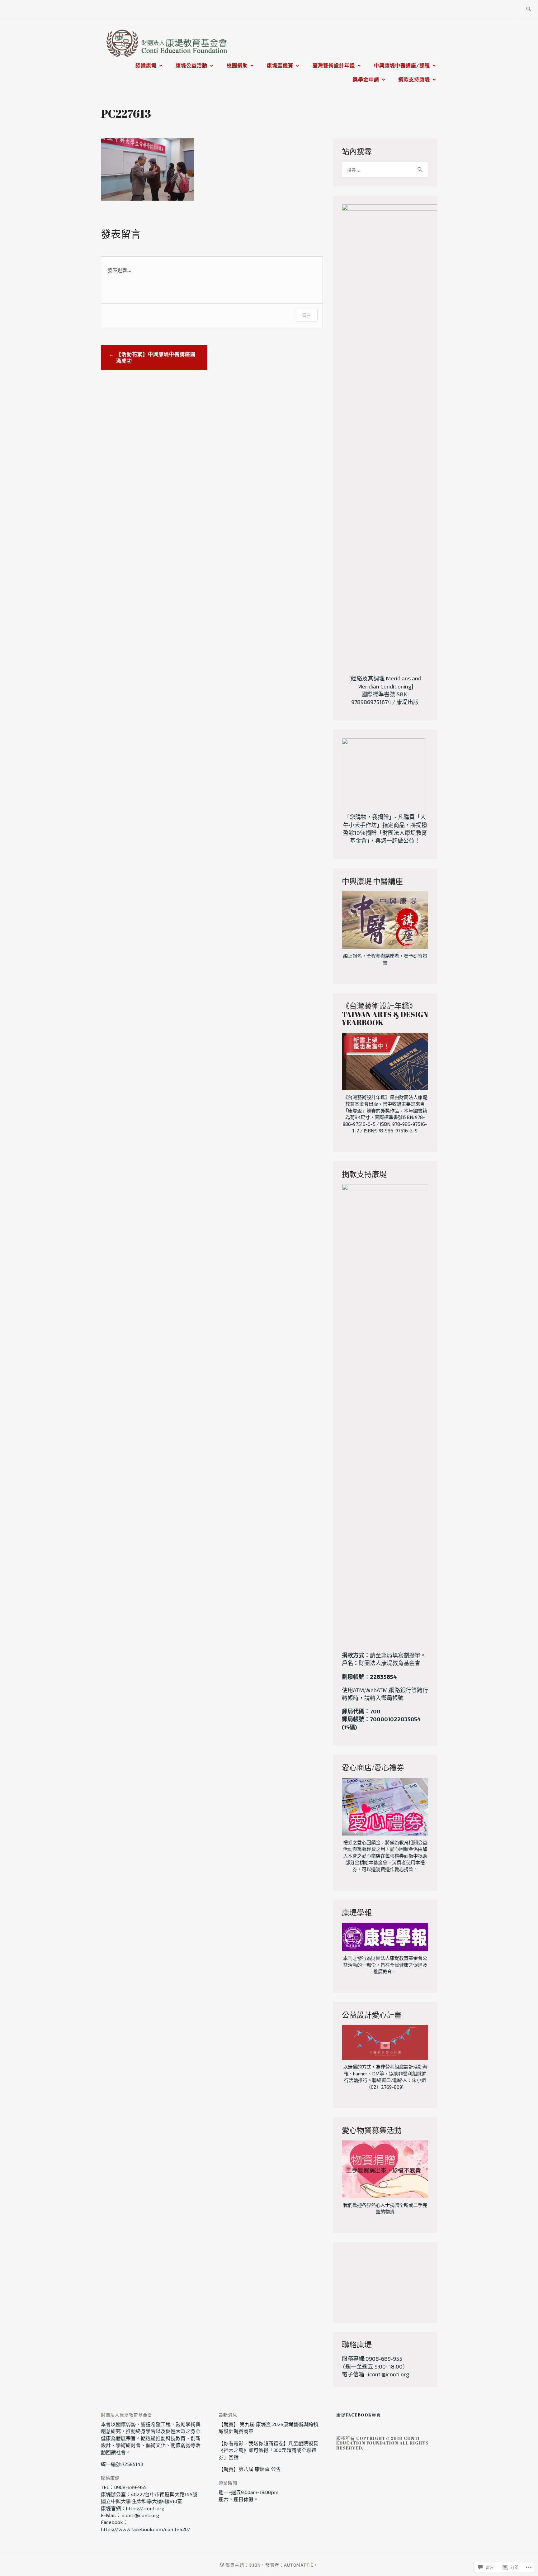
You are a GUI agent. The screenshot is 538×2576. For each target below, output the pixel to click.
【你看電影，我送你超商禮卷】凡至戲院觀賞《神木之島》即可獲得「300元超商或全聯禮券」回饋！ (268, 2450)
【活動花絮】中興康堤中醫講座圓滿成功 (156, 357)
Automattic (299, 2565)
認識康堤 (146, 65)
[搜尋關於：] (529, 10)
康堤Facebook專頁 (359, 2415)
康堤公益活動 (191, 65)
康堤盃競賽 (280, 65)
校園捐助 (237, 65)
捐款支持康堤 (414, 79)
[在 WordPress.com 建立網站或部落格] (222, 2565)
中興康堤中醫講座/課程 (402, 65)
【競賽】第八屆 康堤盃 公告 (250, 2469)
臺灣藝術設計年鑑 (334, 65)
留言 (307, 315)
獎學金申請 (366, 79)
